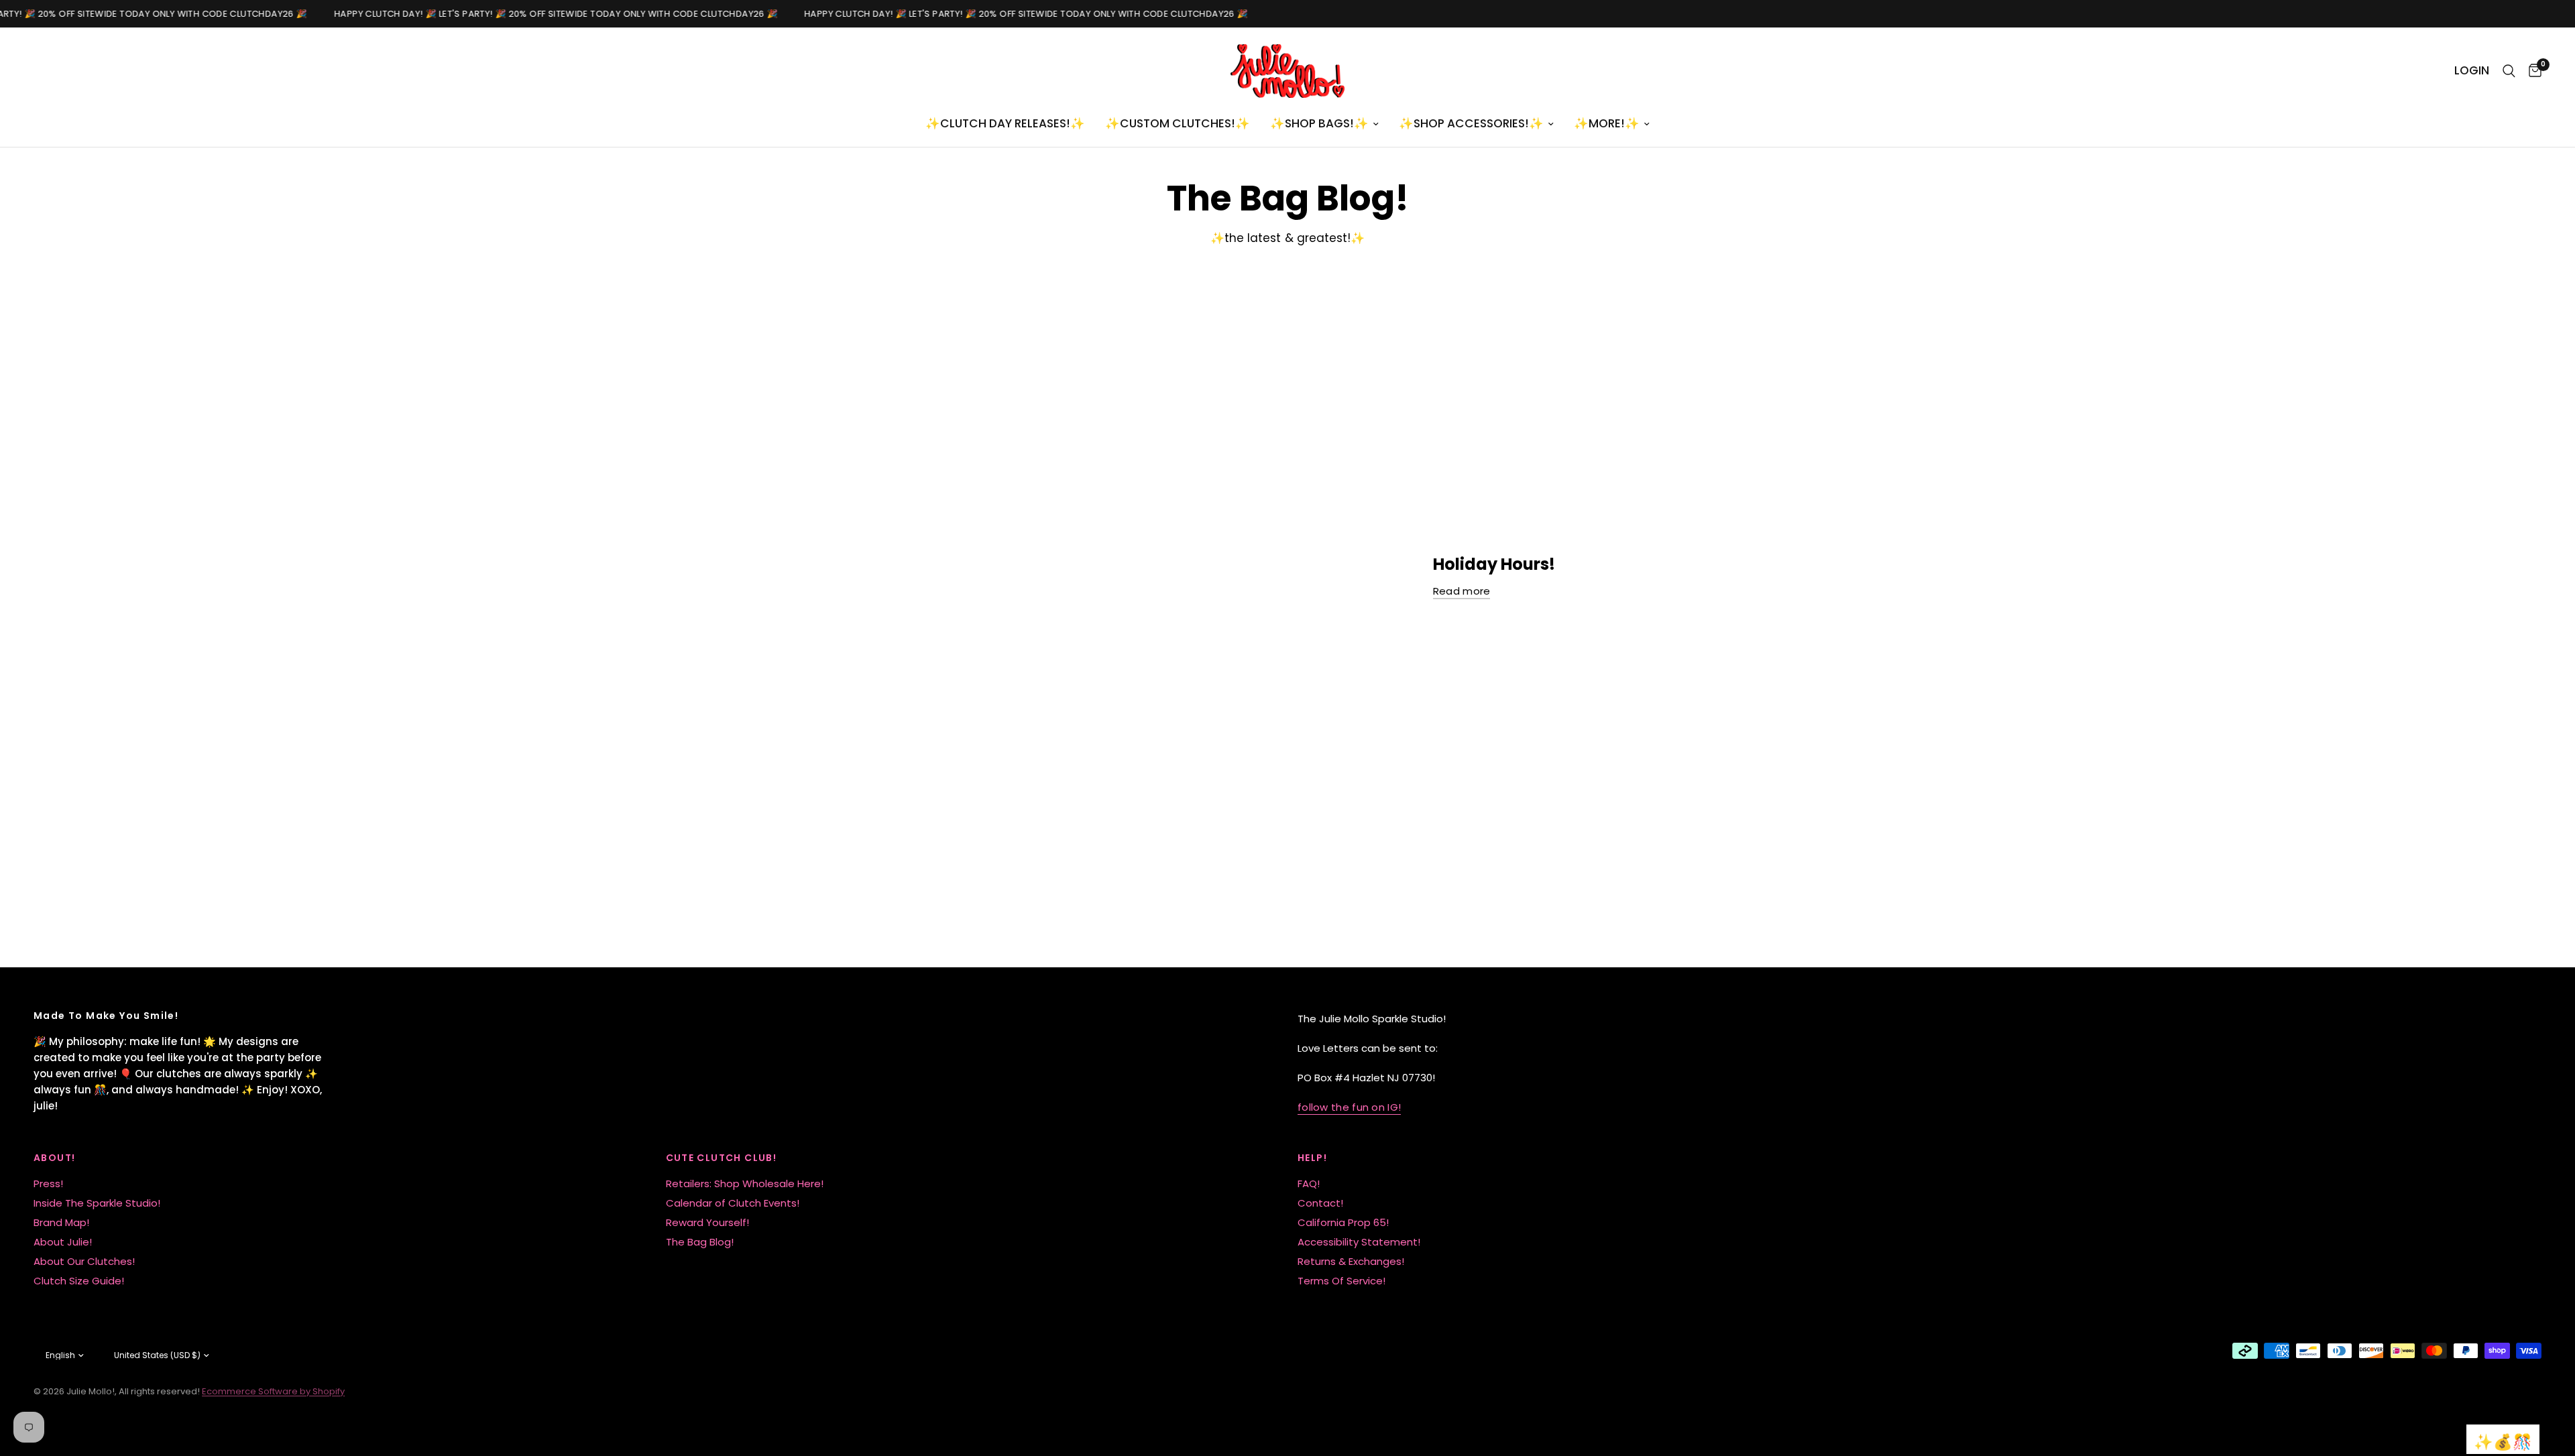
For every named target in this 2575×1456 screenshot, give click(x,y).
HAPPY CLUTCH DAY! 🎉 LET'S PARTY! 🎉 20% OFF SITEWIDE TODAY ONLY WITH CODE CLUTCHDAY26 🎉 (542, 14)
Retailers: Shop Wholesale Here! (745, 1184)
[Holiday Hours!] (1135, 577)
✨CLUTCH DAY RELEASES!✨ (1005, 123)
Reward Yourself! (707, 1222)
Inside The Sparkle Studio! (97, 1203)
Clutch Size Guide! (79, 1281)
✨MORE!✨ (1607, 123)
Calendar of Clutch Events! (733, 1203)
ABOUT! (54, 1158)
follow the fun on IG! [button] (1349, 1107)
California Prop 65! (1343, 1222)
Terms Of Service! (1341, 1281)
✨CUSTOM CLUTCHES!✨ (1178, 123)
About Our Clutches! (84, 1261)
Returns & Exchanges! (1351, 1261)
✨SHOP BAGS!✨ (1319, 123)
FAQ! (1309, 1184)
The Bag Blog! (700, 1242)
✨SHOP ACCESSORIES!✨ (1471, 123)
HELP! (1312, 1158)
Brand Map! (61, 1222)
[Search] (2509, 71)
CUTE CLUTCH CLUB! (722, 1158)
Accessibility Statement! (1359, 1242)
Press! (48, 1184)
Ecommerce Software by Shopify (273, 1391)
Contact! (1320, 1203)
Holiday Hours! (1494, 564)
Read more (1462, 591)
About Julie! (63, 1242)
